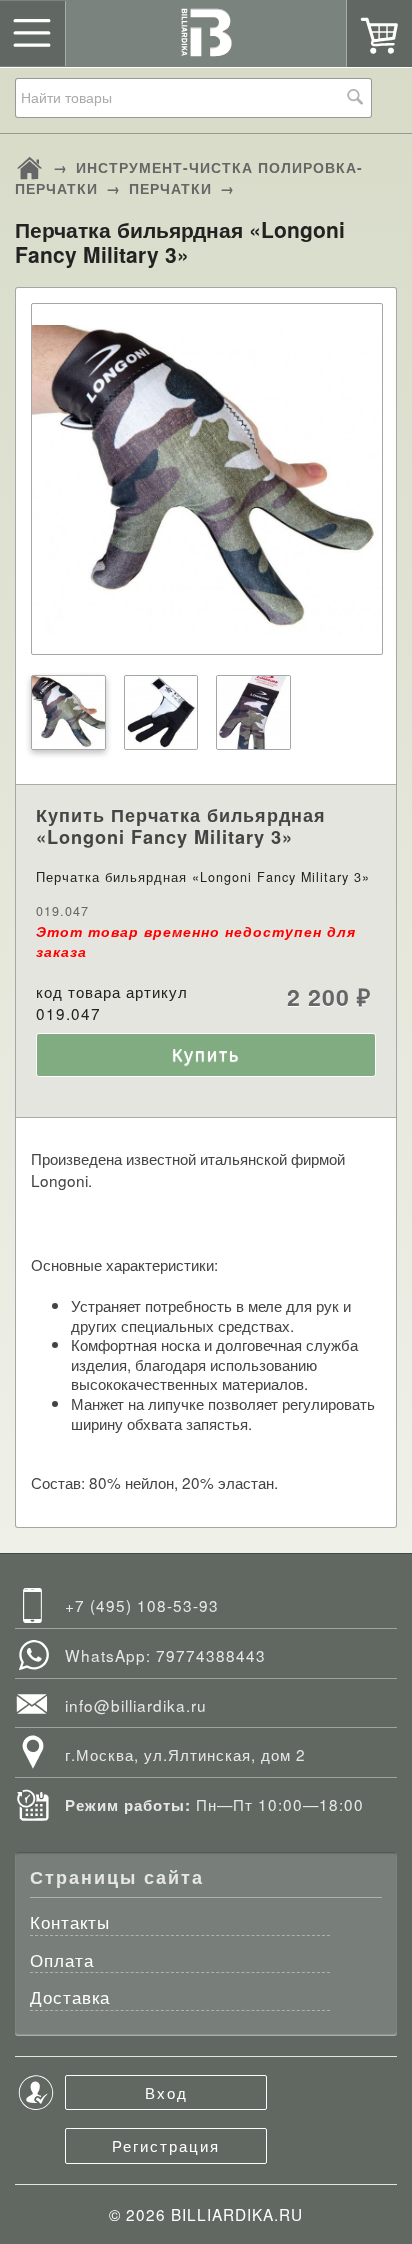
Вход (166, 2092)
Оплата (62, 1961)
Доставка (70, 1998)
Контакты (70, 1923)
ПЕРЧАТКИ (170, 188)
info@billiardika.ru (136, 1705)
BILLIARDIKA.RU (237, 2214)
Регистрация (166, 2145)
